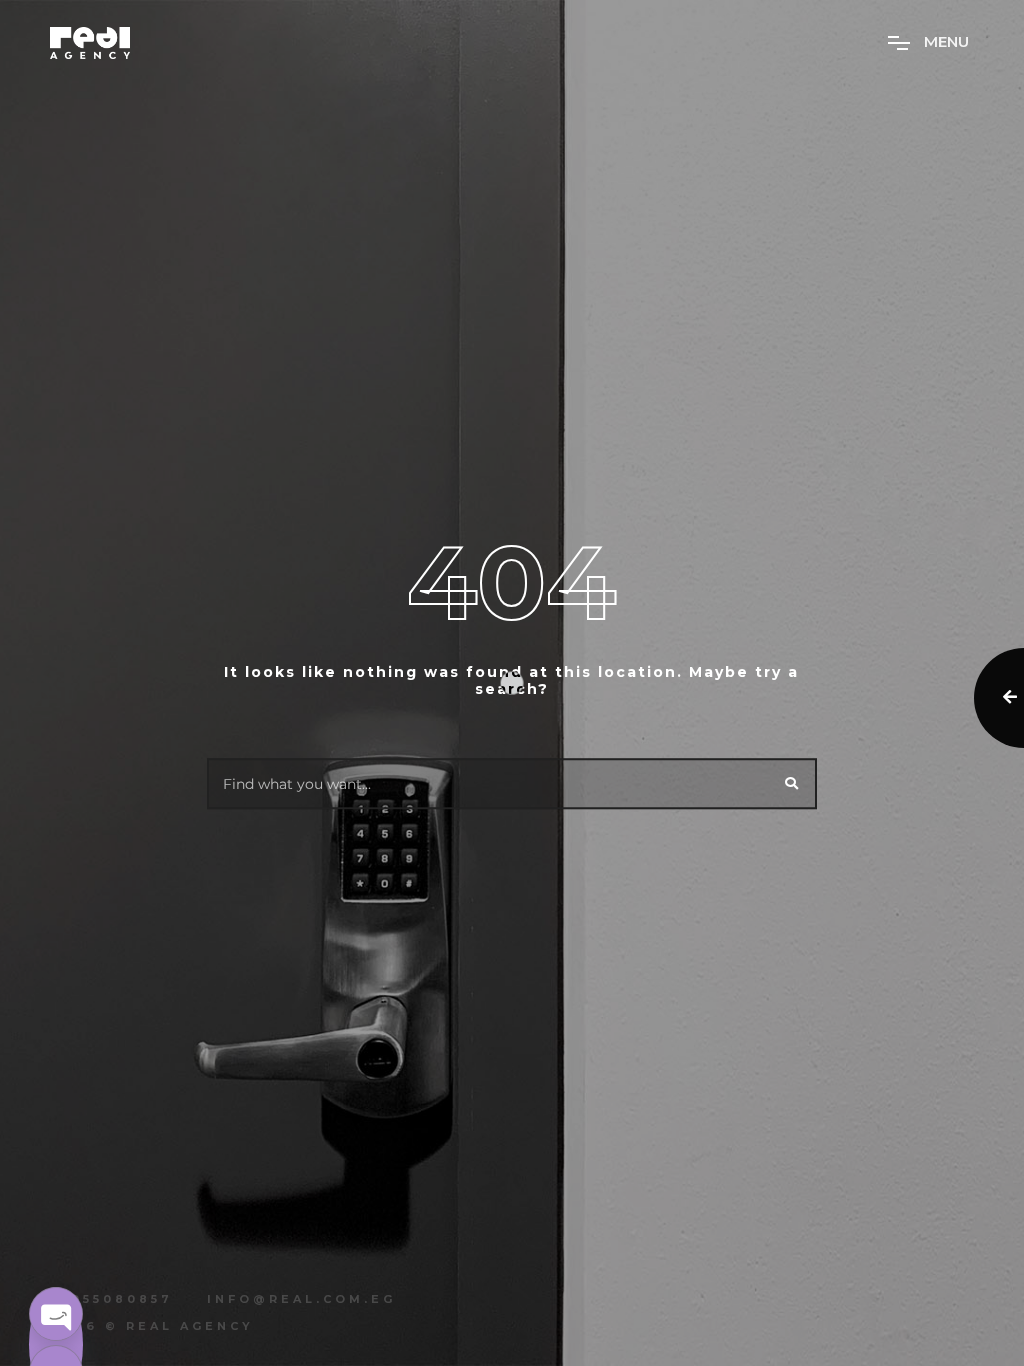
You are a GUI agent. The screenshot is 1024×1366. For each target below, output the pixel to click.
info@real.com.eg (301, 1299)
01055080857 (111, 1299)
